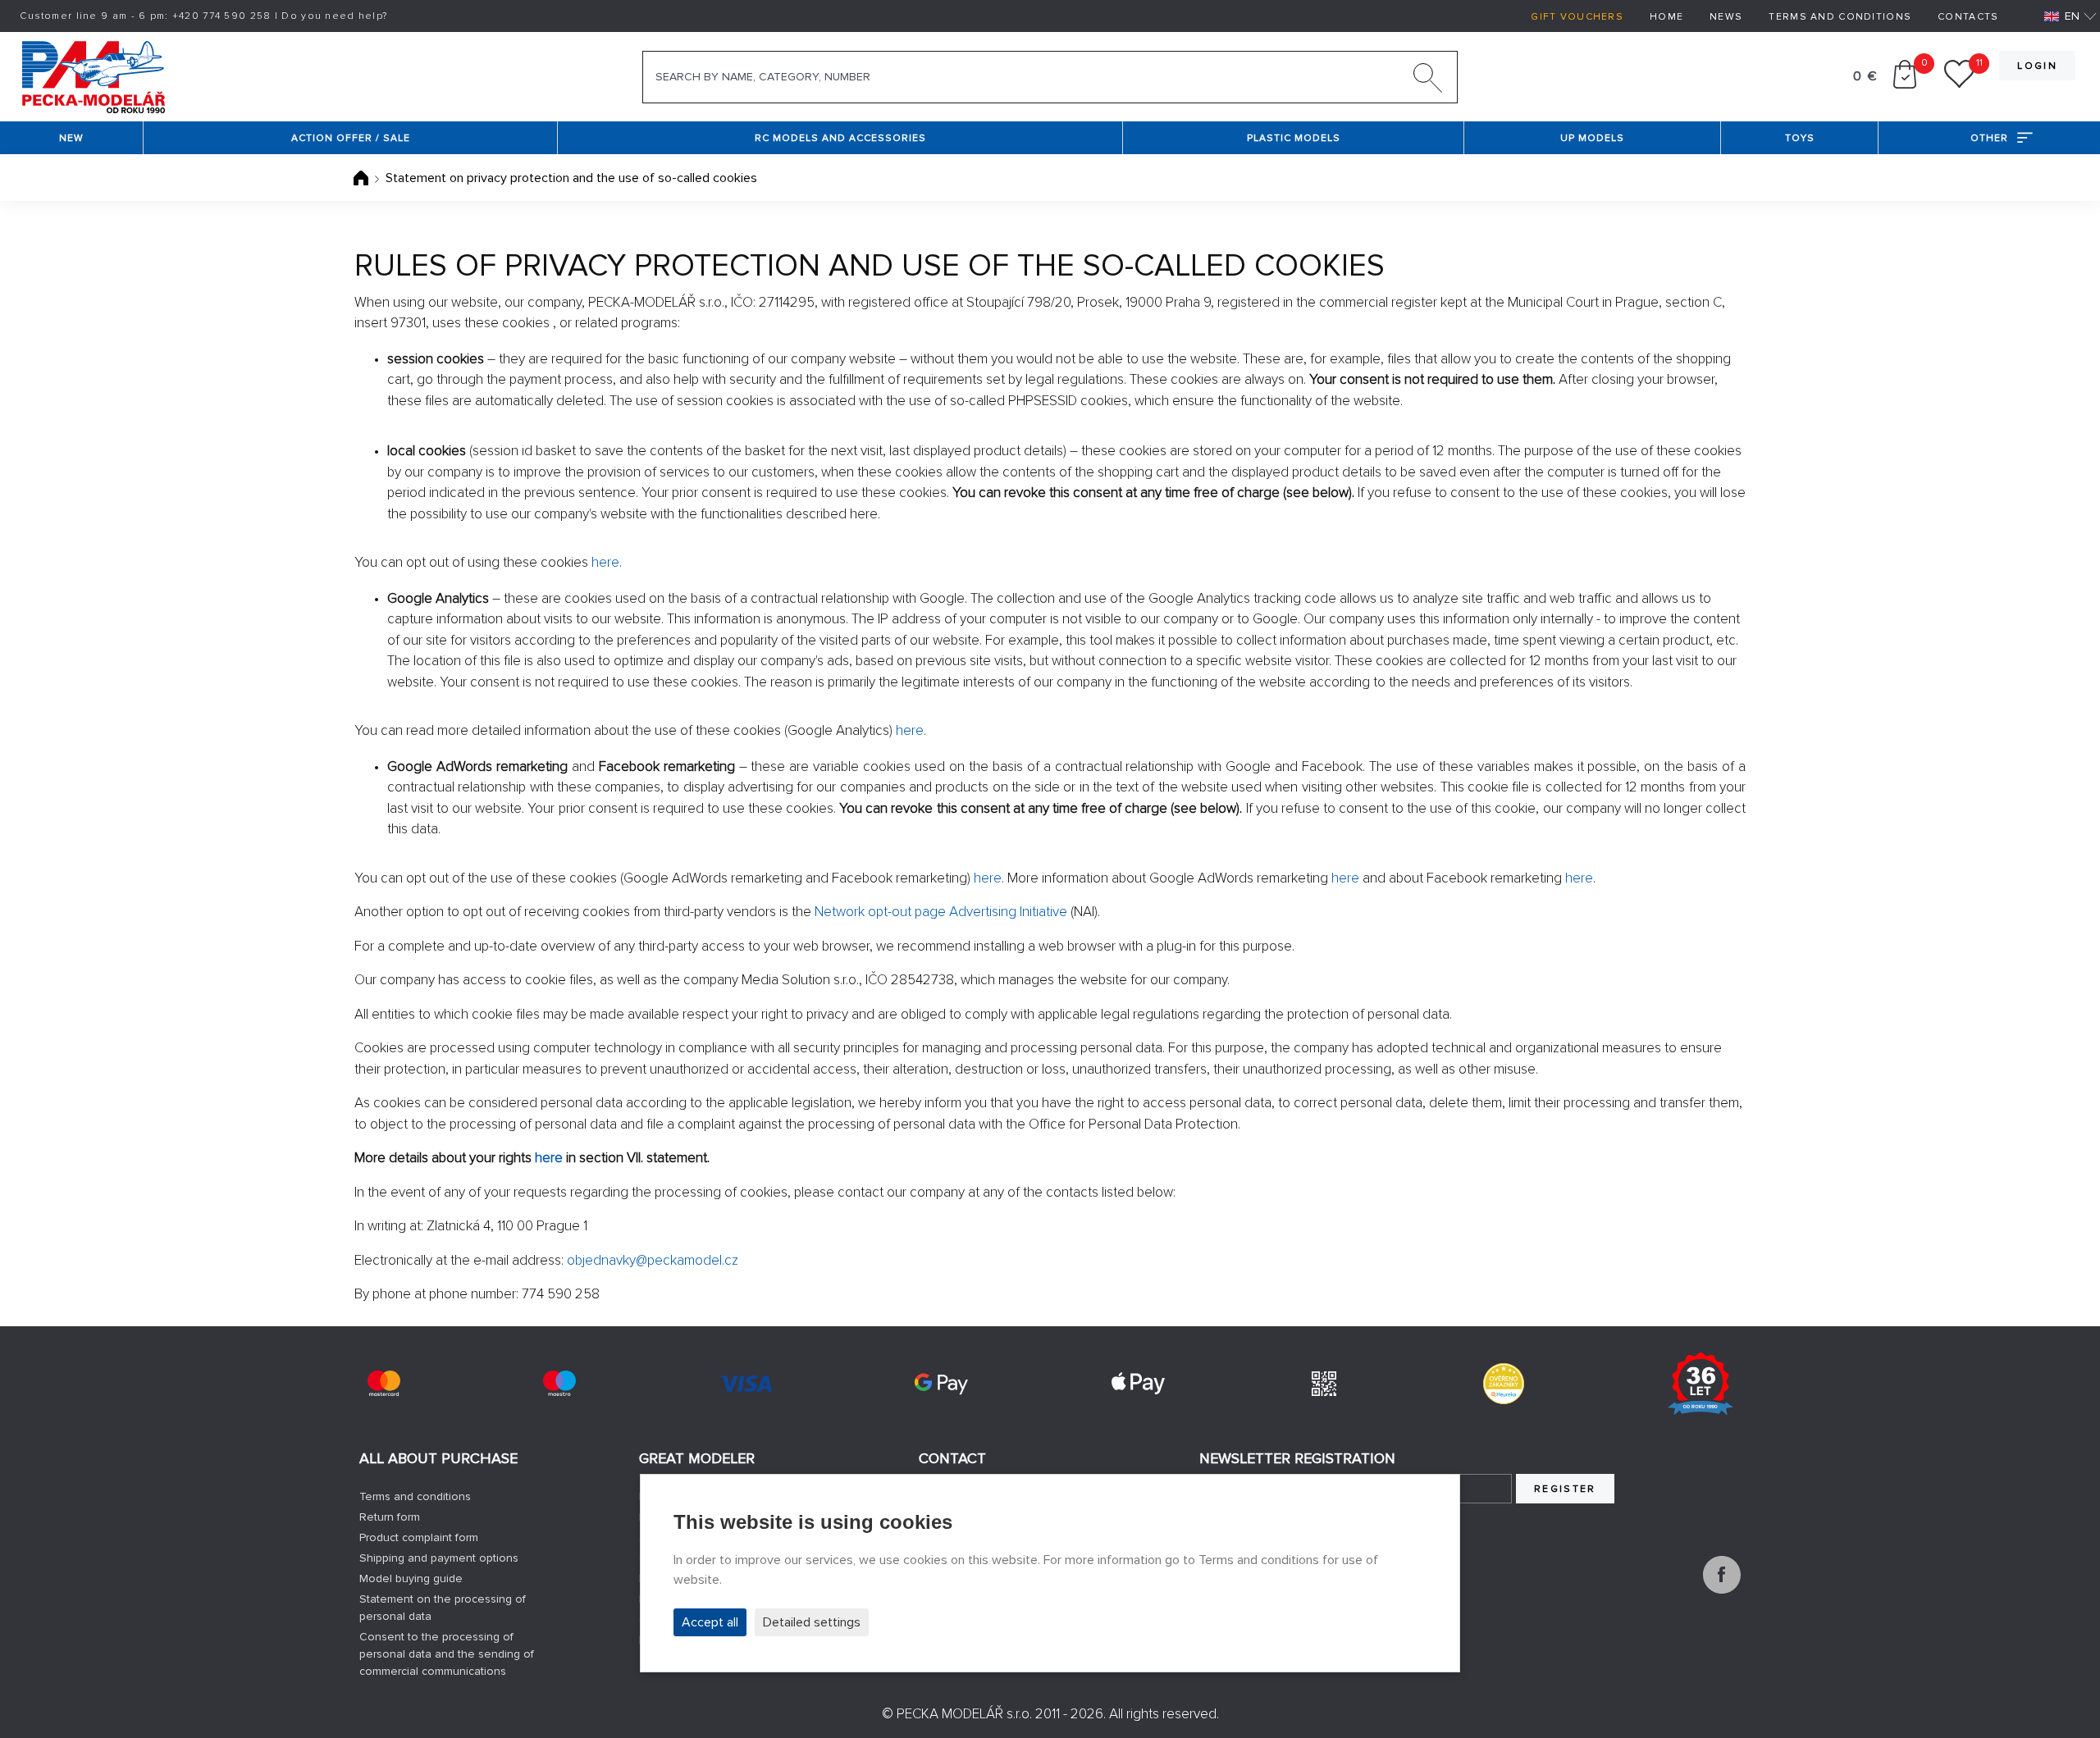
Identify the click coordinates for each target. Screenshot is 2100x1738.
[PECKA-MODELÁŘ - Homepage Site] (93, 75)
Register (1565, 1489)
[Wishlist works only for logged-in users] (1959, 84)
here (605, 562)
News (1726, 17)
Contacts (1968, 17)
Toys (1800, 138)
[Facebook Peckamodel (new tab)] (1722, 1590)
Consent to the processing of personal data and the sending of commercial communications (447, 1654)
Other (1989, 138)
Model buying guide (411, 1578)
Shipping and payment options (439, 1558)
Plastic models (1294, 138)
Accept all (710, 1622)
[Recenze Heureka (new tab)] (1504, 1384)
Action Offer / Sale (351, 138)
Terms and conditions (1840, 17)
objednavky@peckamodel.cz (653, 1260)
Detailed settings (812, 1622)
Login (2037, 66)
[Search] (1428, 81)
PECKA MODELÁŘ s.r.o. (964, 1714)
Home (1666, 17)
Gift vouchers (1577, 17)
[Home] (363, 178)
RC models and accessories (840, 138)
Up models (1592, 138)
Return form (390, 1517)
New (71, 138)
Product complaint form (419, 1537)
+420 (222, 16)
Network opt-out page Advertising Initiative (941, 912)
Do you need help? (334, 16)
